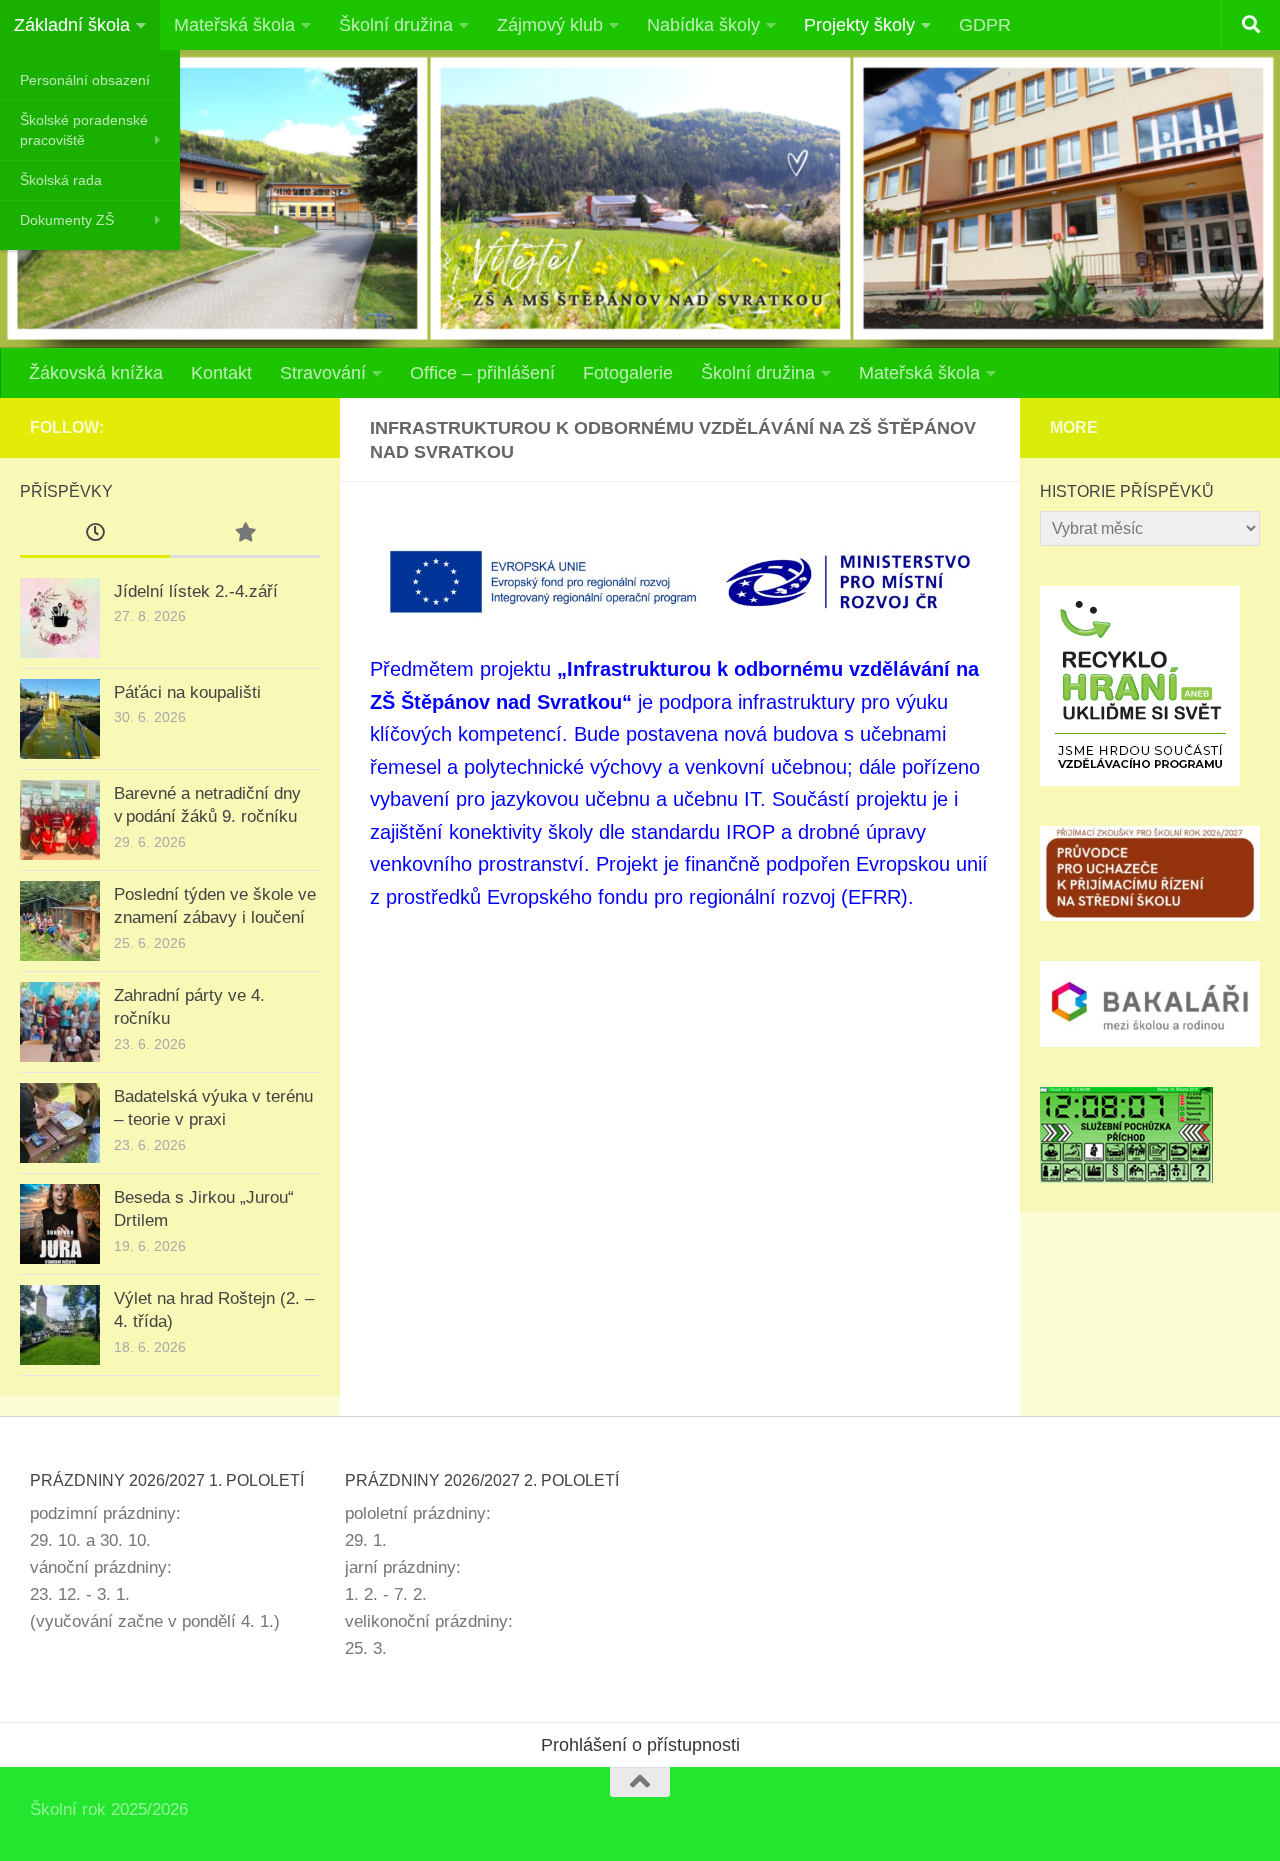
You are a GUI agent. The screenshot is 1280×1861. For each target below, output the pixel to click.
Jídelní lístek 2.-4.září (196, 591)
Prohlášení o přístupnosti (640, 1745)
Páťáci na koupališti (187, 692)
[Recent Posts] (95, 534)
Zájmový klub (550, 25)
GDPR (985, 25)
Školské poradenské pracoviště (84, 130)
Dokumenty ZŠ (67, 220)
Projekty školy (859, 25)
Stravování (323, 373)
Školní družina (396, 25)
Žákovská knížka (96, 373)
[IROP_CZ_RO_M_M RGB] (680, 581)
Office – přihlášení (482, 373)
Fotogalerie (628, 373)
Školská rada (61, 180)
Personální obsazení (85, 80)
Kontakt (221, 373)
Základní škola (72, 25)
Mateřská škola (234, 25)
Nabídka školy (703, 25)
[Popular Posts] (245, 534)
